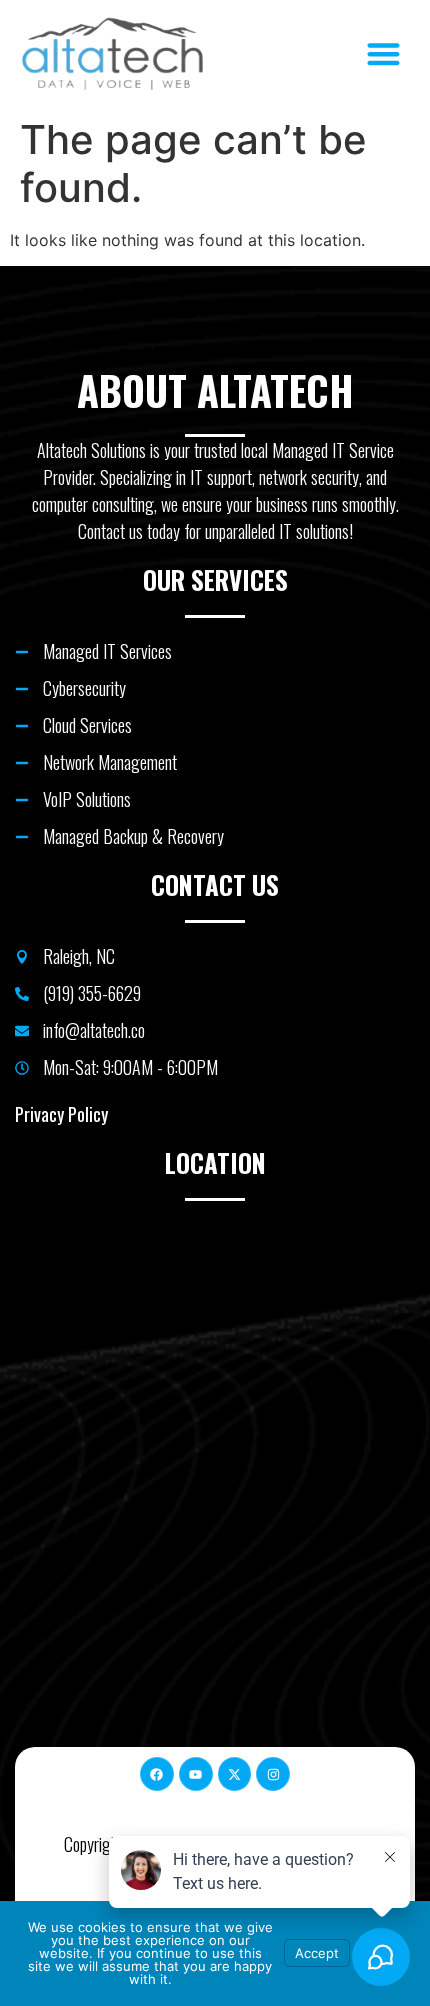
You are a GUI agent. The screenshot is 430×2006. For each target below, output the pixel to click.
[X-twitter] (235, 1774)
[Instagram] (273, 1774)
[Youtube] (196, 1774)
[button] (384, 54)
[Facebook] (157, 1774)
